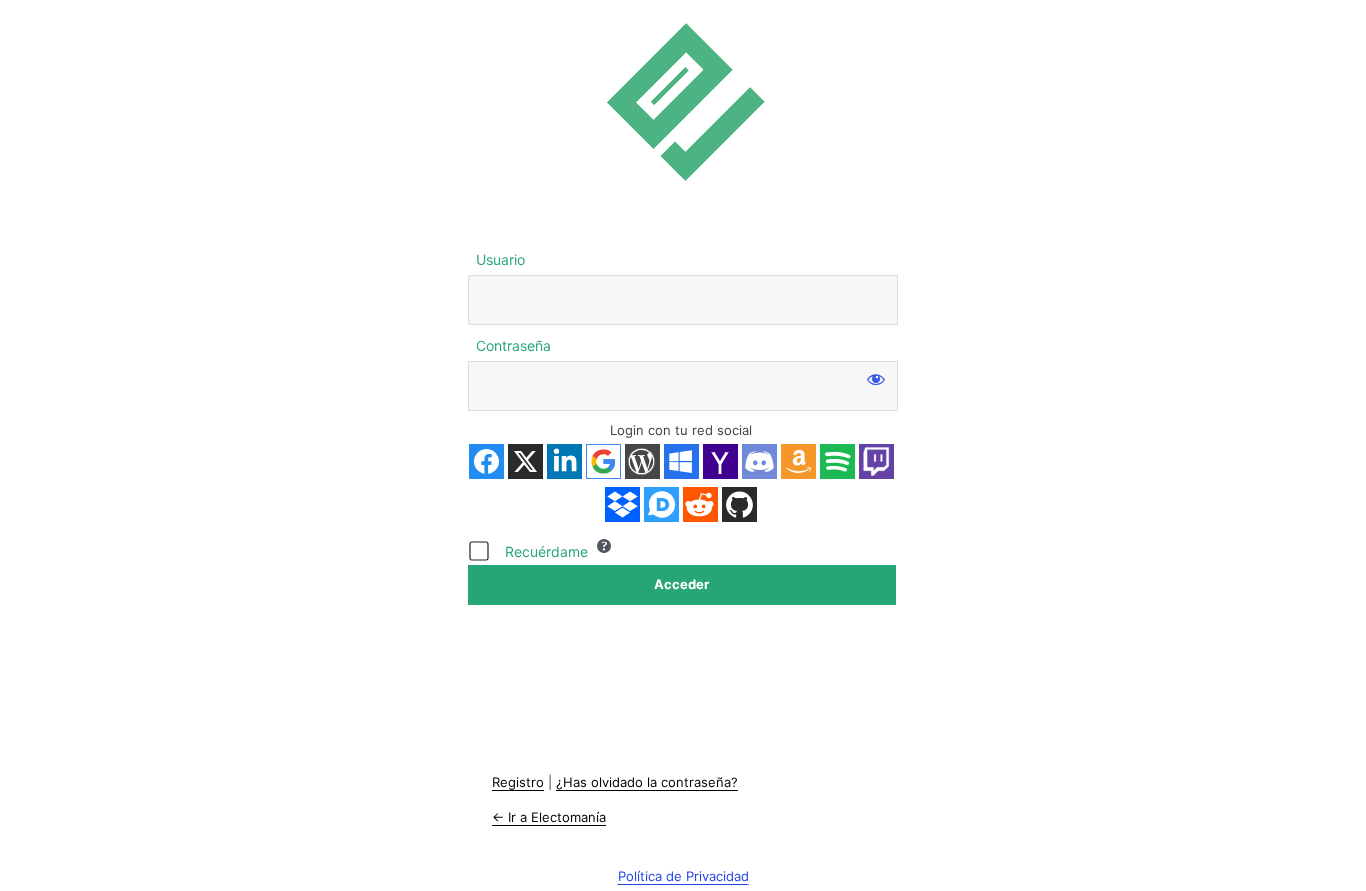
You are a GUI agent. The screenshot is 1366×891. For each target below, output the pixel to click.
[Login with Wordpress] (642, 461)
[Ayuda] (604, 546)
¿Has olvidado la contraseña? (647, 782)
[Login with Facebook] (486, 461)
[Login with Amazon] (798, 461)
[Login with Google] (603, 461)
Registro (518, 782)
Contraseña (513, 345)
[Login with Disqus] (661, 504)
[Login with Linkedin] (564, 461)
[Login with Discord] (759, 461)
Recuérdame (546, 551)
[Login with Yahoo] (720, 461)
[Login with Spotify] (837, 461)
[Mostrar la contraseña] (876, 379)
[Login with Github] (739, 504)
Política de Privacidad (683, 876)
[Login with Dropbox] (622, 504)
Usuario (500, 259)
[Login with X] (525, 461)
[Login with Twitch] (876, 461)
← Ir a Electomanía (549, 817)
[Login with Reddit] (700, 504)
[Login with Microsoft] (681, 461)
